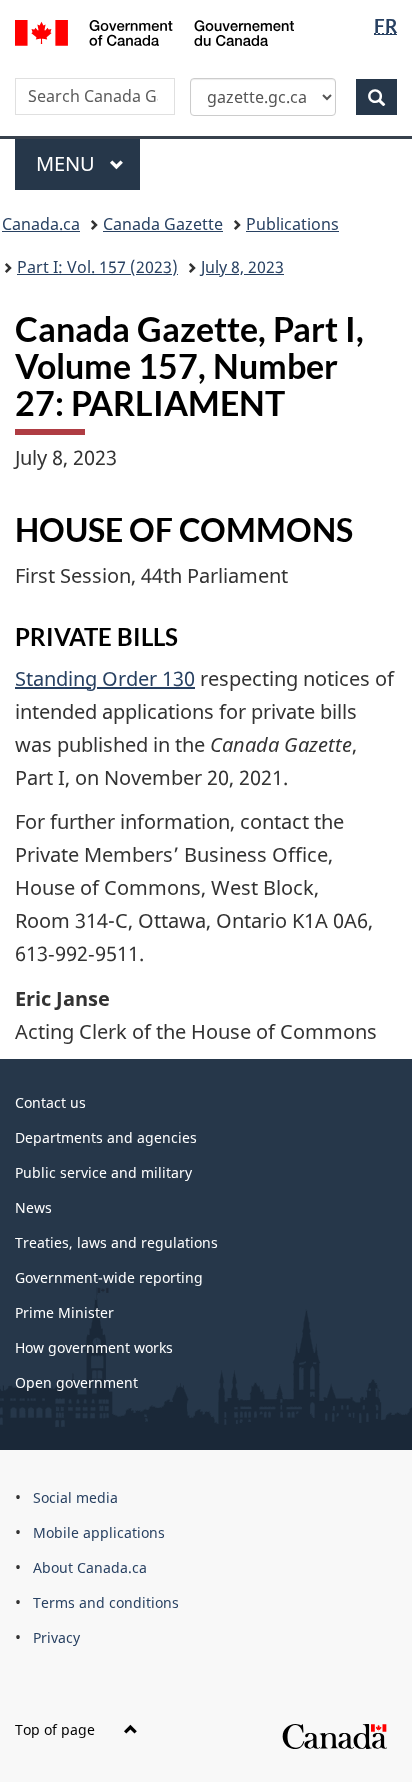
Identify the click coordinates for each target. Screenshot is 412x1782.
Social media (75, 1497)
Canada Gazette (163, 224)
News (33, 1207)
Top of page (57, 1729)
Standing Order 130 (105, 678)
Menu (68, 163)
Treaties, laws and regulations (116, 1242)
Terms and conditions (106, 1602)
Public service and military (103, 1172)
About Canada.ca (90, 1567)
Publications (292, 224)
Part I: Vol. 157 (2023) (97, 267)
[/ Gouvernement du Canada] (154, 31)
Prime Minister (64, 1312)
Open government (76, 1382)
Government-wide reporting (109, 1277)
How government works (94, 1347)
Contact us (50, 1102)
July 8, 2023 (242, 267)
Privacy (56, 1637)
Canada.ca (41, 224)
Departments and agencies (106, 1137)
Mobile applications (99, 1532)
